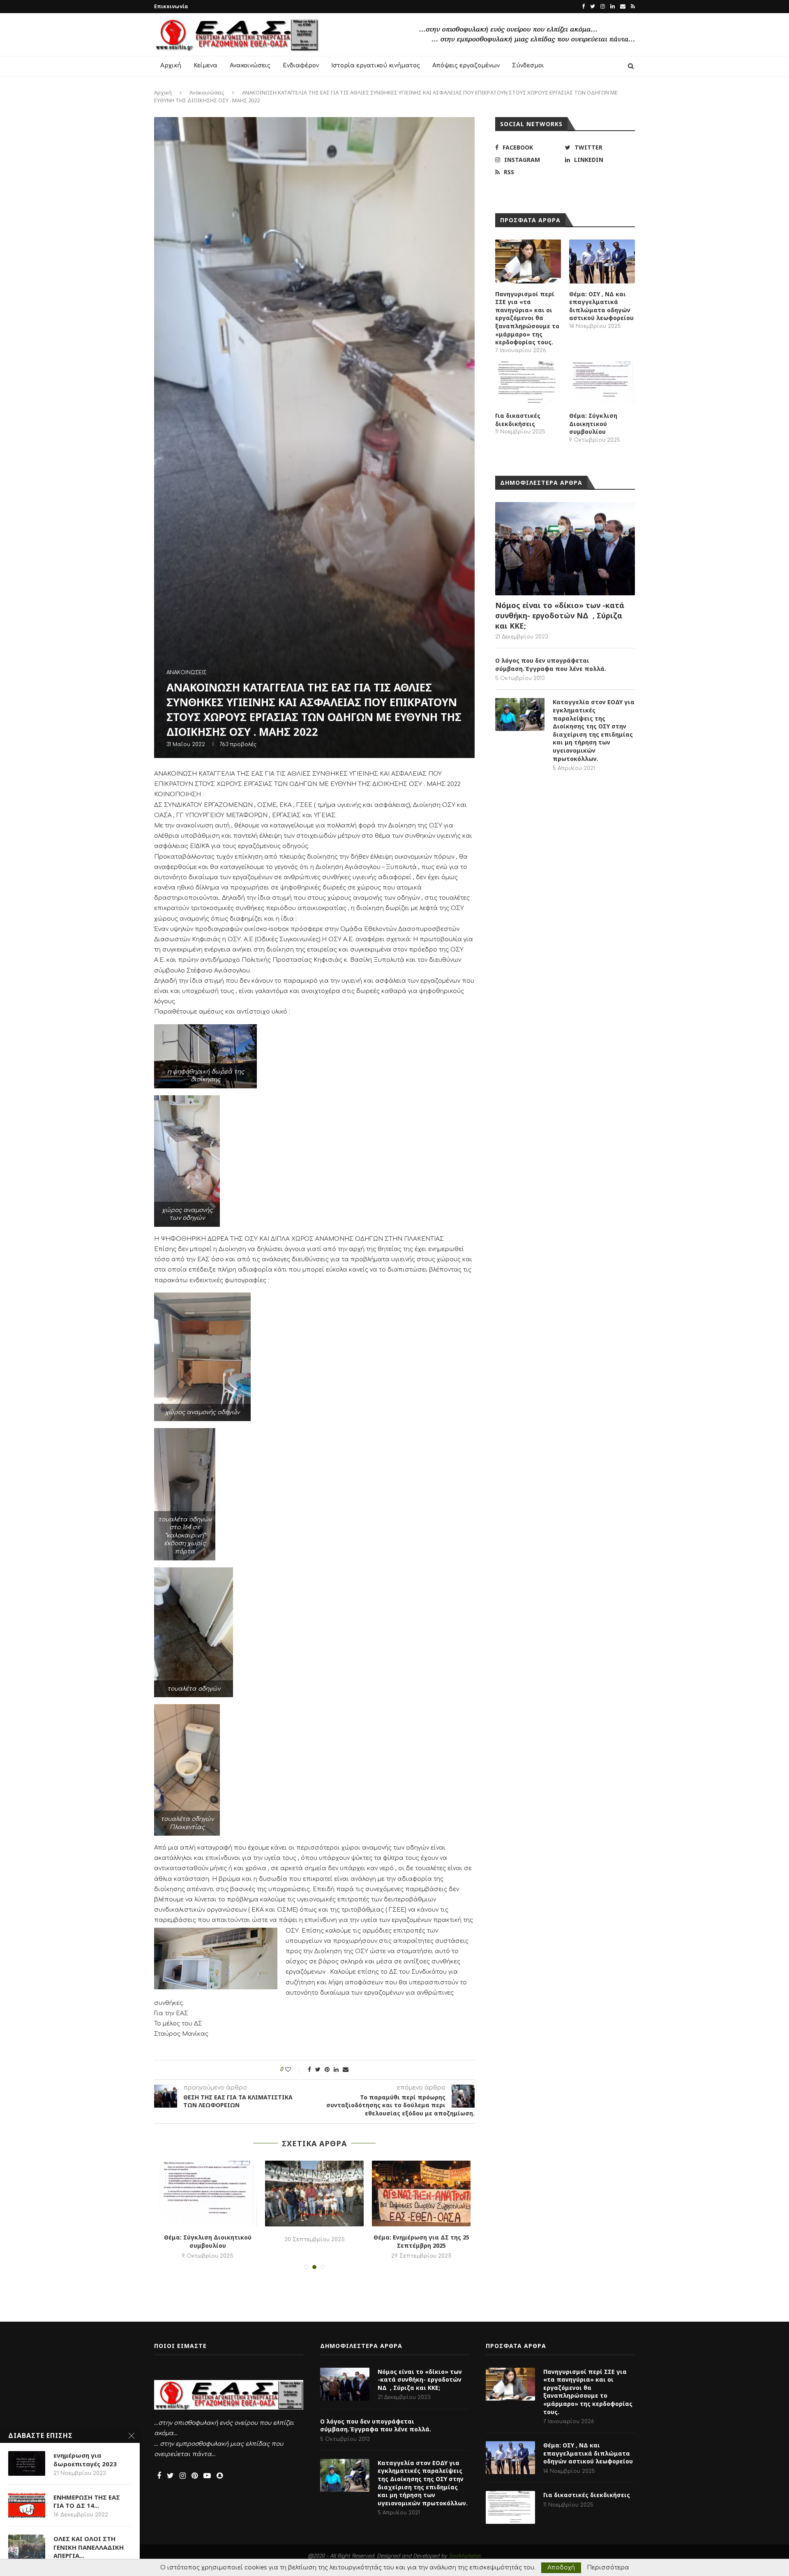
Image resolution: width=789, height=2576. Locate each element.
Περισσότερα (608, 2568)
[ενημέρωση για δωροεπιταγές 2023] (27, 2463)
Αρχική (171, 66)
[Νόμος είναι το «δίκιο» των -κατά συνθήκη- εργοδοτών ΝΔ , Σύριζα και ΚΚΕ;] (565, 549)
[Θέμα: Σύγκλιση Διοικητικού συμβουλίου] (602, 384)
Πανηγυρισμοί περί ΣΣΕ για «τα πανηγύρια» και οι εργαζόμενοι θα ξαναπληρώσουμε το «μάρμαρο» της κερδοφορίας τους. (527, 318)
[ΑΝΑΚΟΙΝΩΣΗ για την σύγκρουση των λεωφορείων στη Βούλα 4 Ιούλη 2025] (314, 2194)
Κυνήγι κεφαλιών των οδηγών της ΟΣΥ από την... (208, 2241)
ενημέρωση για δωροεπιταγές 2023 (85, 2459)
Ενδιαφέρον (301, 66)
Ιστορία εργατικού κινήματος (376, 66)
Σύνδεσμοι (528, 66)
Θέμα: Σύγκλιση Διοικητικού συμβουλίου (593, 424)
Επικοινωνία (171, 6)
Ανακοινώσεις (250, 66)
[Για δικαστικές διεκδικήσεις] (528, 384)
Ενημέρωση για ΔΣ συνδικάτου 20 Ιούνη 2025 (421, 2241)
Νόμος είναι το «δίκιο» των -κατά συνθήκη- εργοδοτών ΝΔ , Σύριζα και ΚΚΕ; (560, 615)
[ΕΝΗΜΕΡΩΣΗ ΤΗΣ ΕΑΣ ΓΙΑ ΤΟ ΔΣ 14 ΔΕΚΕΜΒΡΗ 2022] (27, 2505)
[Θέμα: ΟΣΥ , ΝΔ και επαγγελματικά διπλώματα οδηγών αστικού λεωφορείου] (602, 262)
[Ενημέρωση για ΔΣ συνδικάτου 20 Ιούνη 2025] (421, 2194)
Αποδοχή (561, 2568)
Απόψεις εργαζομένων (466, 66)
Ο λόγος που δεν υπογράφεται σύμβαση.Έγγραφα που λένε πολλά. (551, 665)
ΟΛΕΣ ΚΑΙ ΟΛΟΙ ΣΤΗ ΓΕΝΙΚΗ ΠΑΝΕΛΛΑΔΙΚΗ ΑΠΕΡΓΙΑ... (89, 2547)
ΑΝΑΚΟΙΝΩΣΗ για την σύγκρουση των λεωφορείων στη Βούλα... (315, 2245)
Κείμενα (205, 66)
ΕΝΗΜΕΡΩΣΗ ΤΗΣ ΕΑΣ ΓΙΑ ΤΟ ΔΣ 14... (87, 2501)
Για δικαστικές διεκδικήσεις (518, 420)
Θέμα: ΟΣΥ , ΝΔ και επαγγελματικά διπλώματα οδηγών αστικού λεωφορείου (601, 306)
